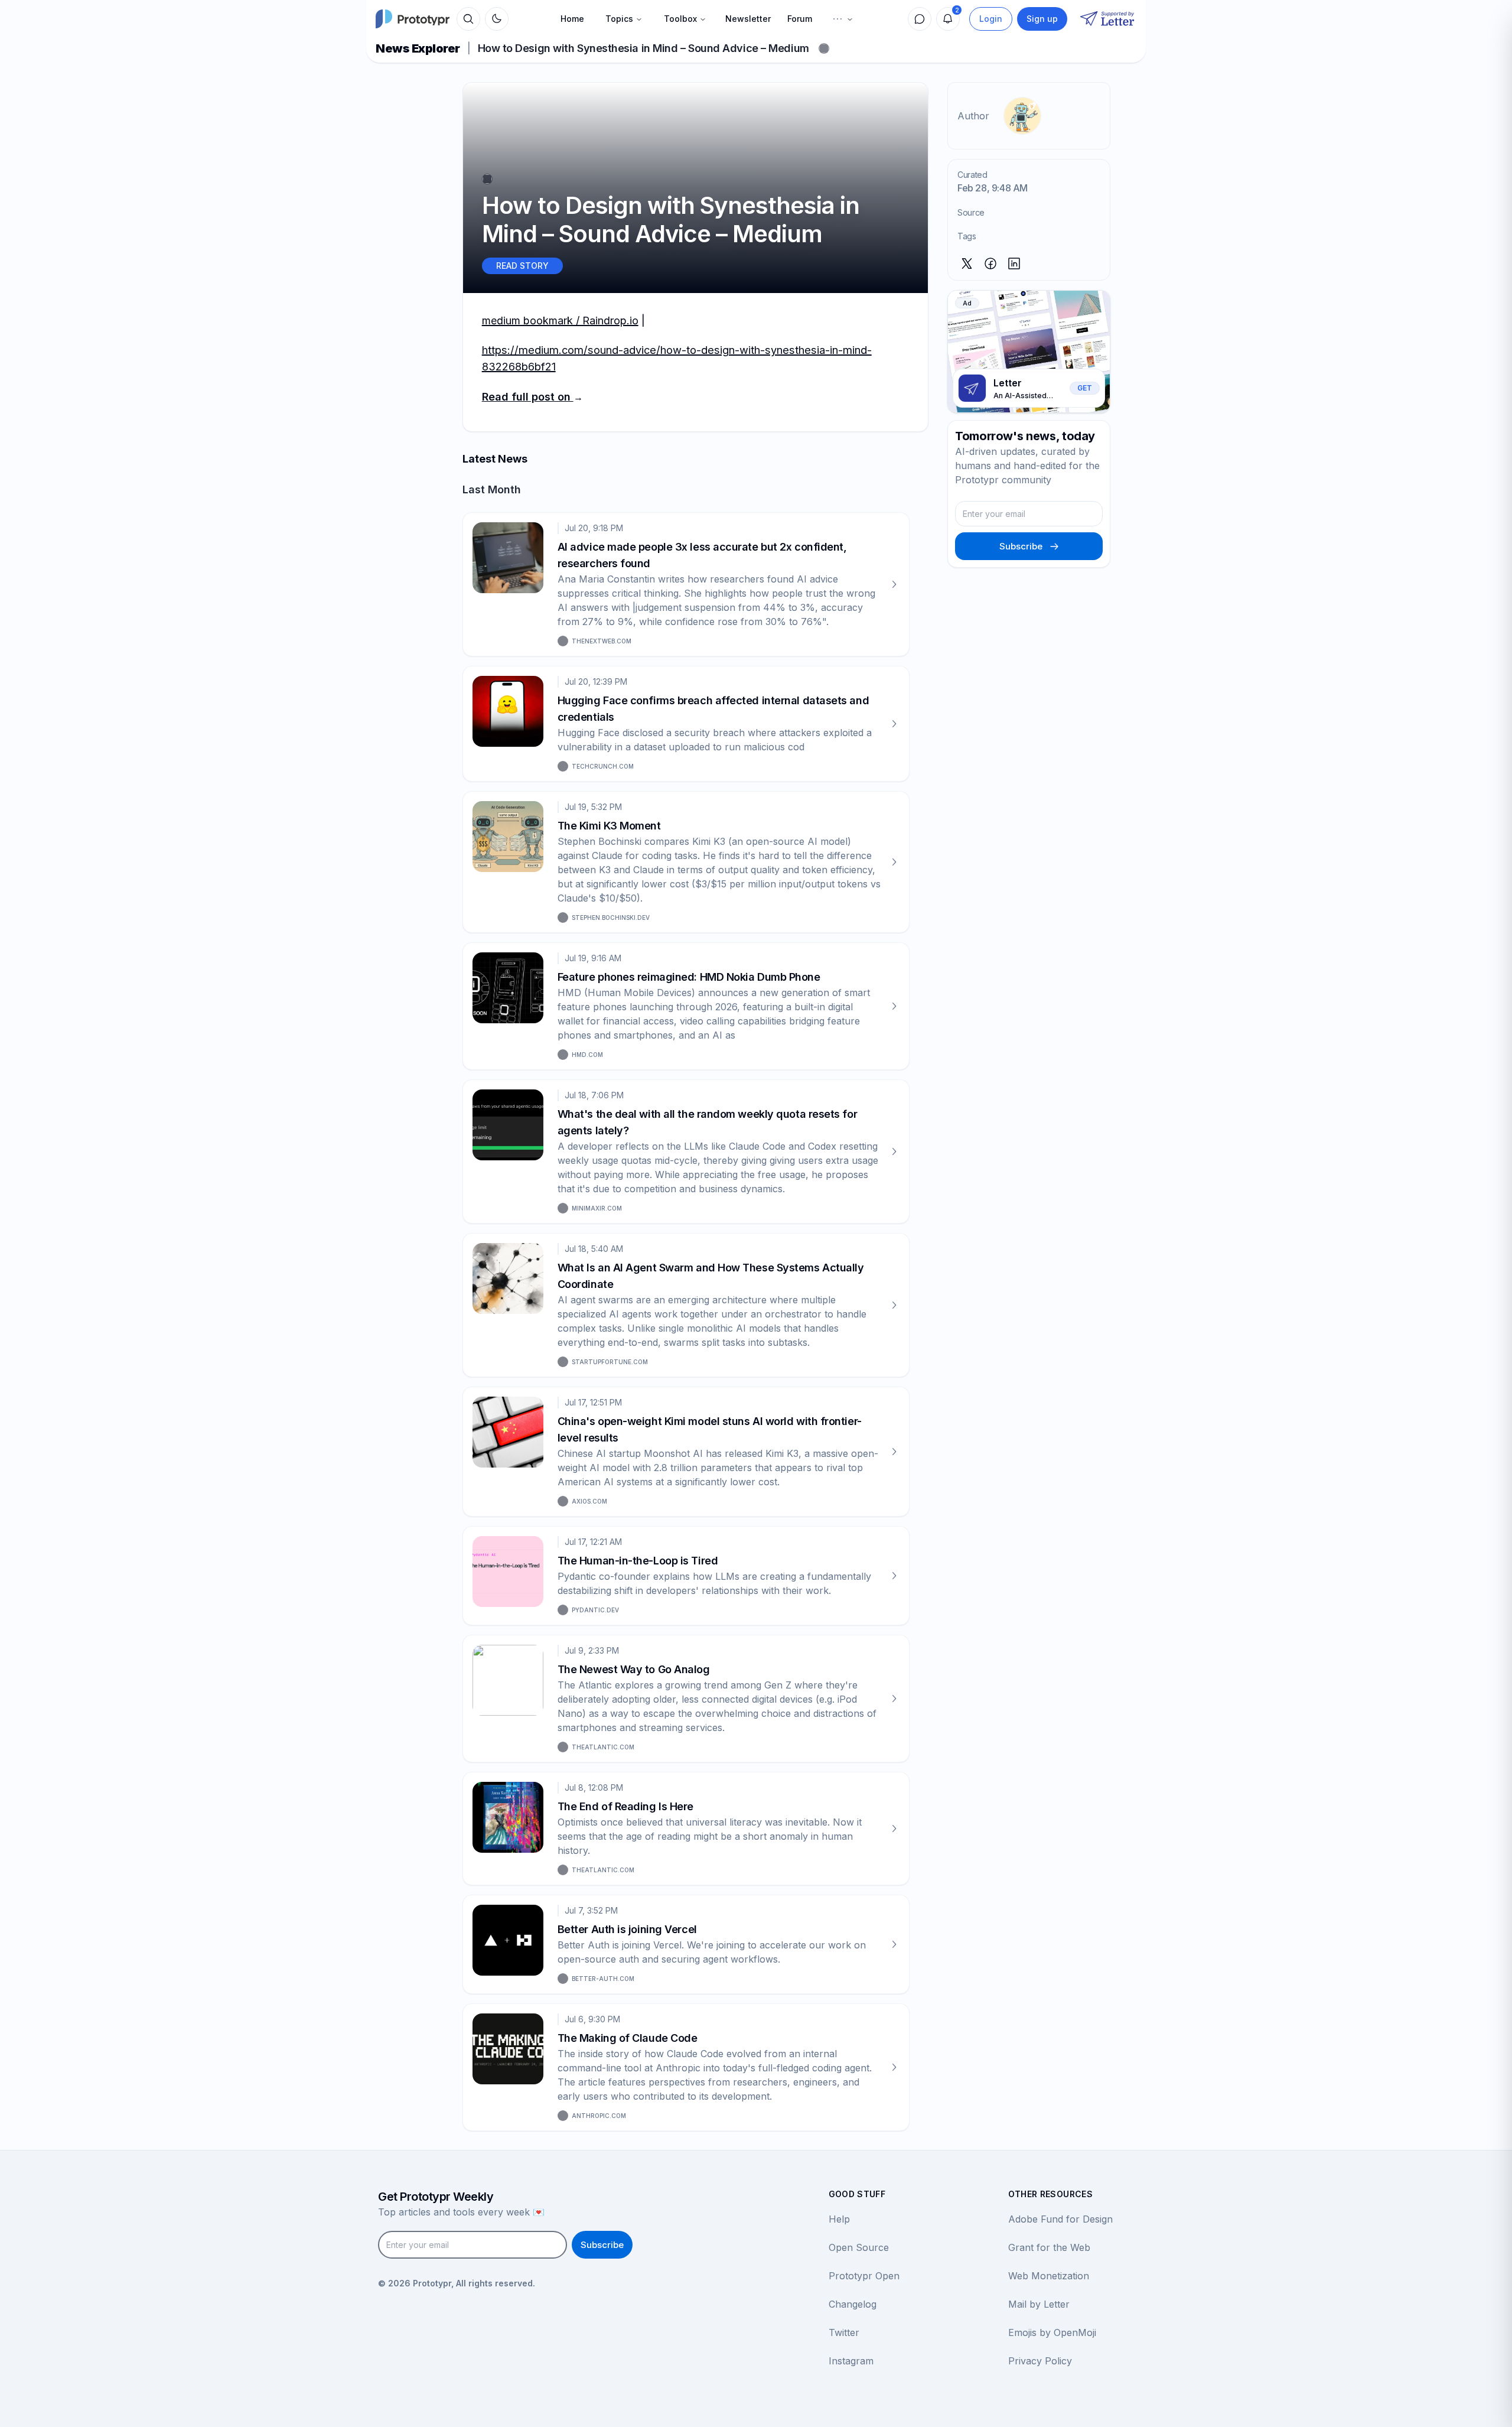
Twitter (844, 2332)
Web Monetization (1049, 2276)
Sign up (1042, 19)
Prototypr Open (864, 2276)
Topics (619, 19)
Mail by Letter (1039, 2304)
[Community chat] (920, 19)
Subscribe (1021, 546)
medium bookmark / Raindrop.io (560, 321)
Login (991, 19)
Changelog (853, 2304)
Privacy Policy (1040, 2361)
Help (839, 2219)
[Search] (468, 19)
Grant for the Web (1049, 2247)
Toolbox (680, 19)
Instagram (851, 2361)
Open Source (859, 2247)
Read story (522, 266)
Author (973, 116)
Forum (800, 19)
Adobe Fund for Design (1060, 2219)
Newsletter (748, 19)
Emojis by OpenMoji (1052, 2332)
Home (572, 19)
